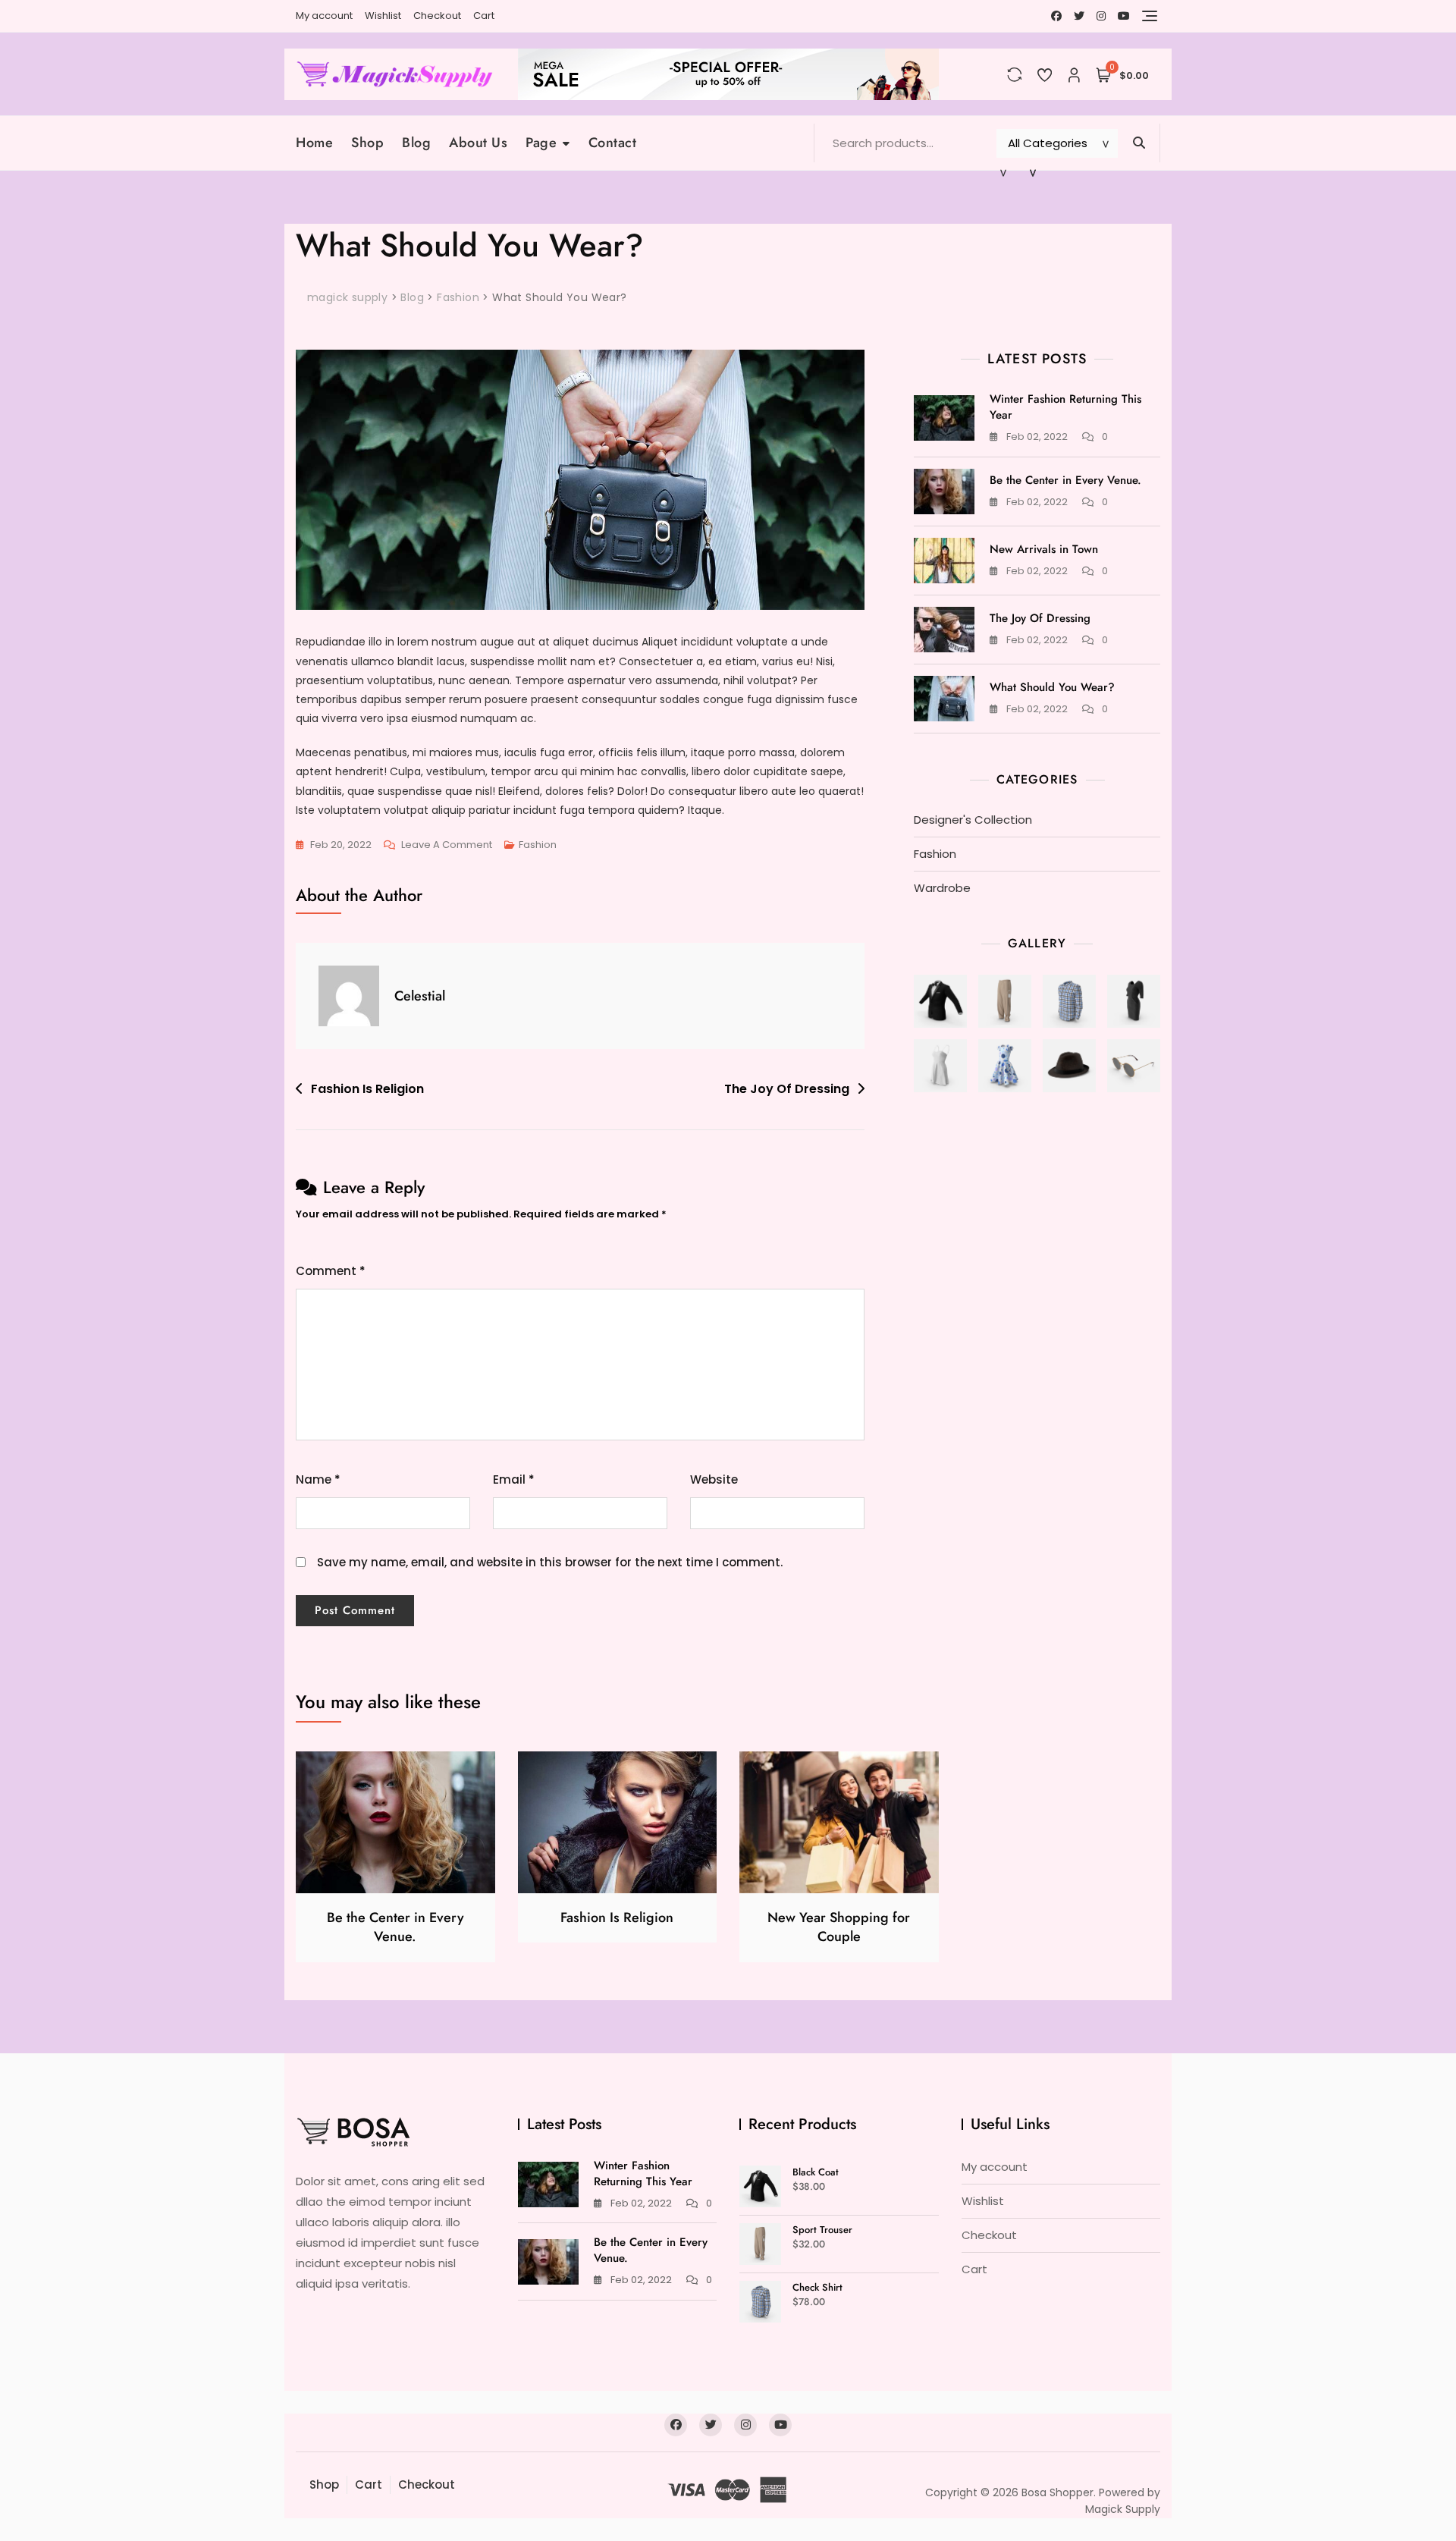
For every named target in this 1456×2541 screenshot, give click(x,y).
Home (314, 143)
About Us (478, 143)
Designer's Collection (973, 820)
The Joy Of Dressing (787, 1089)
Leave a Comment (447, 846)
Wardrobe (942, 888)
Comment (331, 1271)
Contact (613, 143)
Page (541, 143)
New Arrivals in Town (1044, 549)
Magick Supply (1123, 2509)
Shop (367, 143)
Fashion (538, 845)
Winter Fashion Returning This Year (1065, 407)
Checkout (437, 16)
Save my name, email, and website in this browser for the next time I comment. (550, 1562)
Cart (484, 16)
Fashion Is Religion (367, 1089)
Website (714, 1479)
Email (514, 1479)
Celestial (420, 996)
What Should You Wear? (1052, 687)
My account (324, 16)
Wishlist (383, 16)
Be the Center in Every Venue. (1065, 480)
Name (318, 1479)
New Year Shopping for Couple (839, 1927)
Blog (416, 143)
